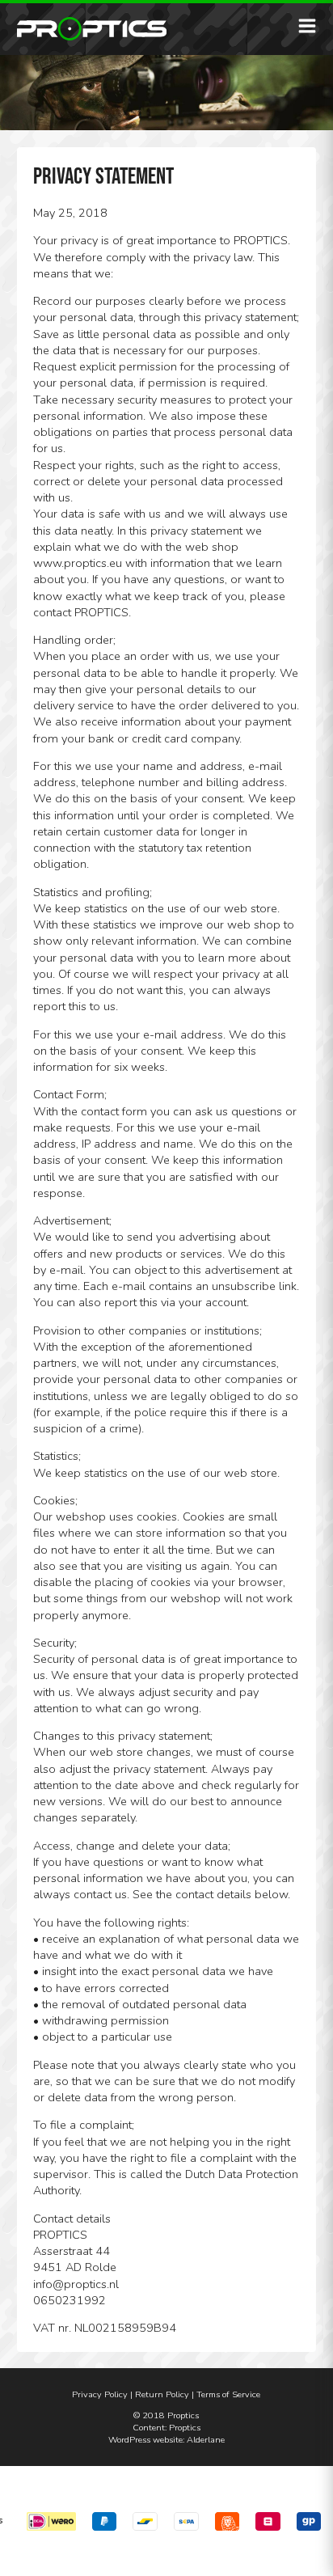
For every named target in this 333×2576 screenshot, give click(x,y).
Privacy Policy (100, 2394)
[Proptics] (92, 29)
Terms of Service (228, 2394)
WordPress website (145, 2440)
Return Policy (162, 2394)
